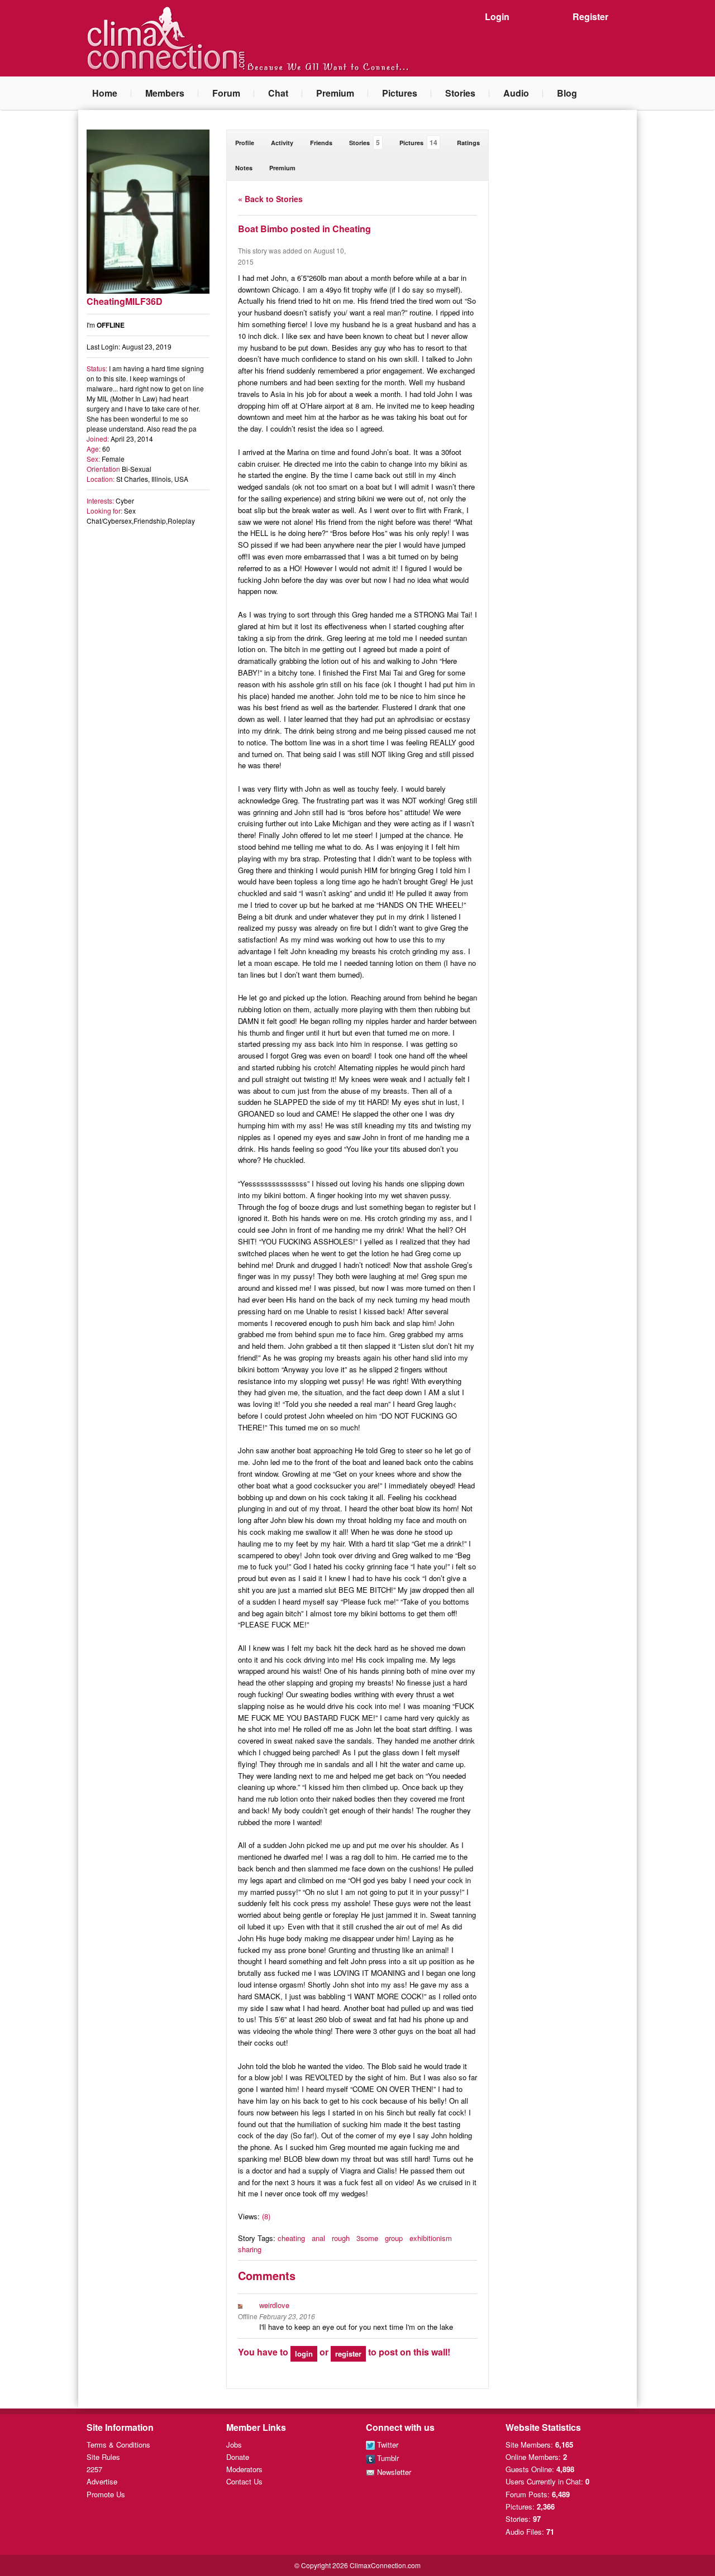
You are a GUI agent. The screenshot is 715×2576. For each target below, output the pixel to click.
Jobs (234, 2445)
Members (165, 93)
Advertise (102, 2481)
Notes (244, 168)
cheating (291, 2238)
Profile (245, 143)
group (394, 2238)
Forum (226, 93)
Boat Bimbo (263, 229)
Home (105, 93)
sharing (250, 2249)
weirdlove (274, 2305)
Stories (460, 93)
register (348, 2354)
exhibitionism (431, 2238)
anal (318, 2238)
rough (341, 2238)
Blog (567, 93)
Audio (516, 93)
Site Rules (103, 2457)
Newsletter (393, 2472)
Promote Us (106, 2494)
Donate (238, 2457)
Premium (335, 93)
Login (497, 16)
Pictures (400, 93)
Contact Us (244, 2481)
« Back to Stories (270, 199)
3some (367, 2238)
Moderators (244, 2469)
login (304, 2354)
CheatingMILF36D (125, 301)
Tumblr (387, 2458)
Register (590, 16)
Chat (278, 93)
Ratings (468, 143)
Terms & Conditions (118, 2445)
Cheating (352, 229)
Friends (321, 143)
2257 (94, 2469)
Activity (282, 143)
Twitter (387, 2445)
